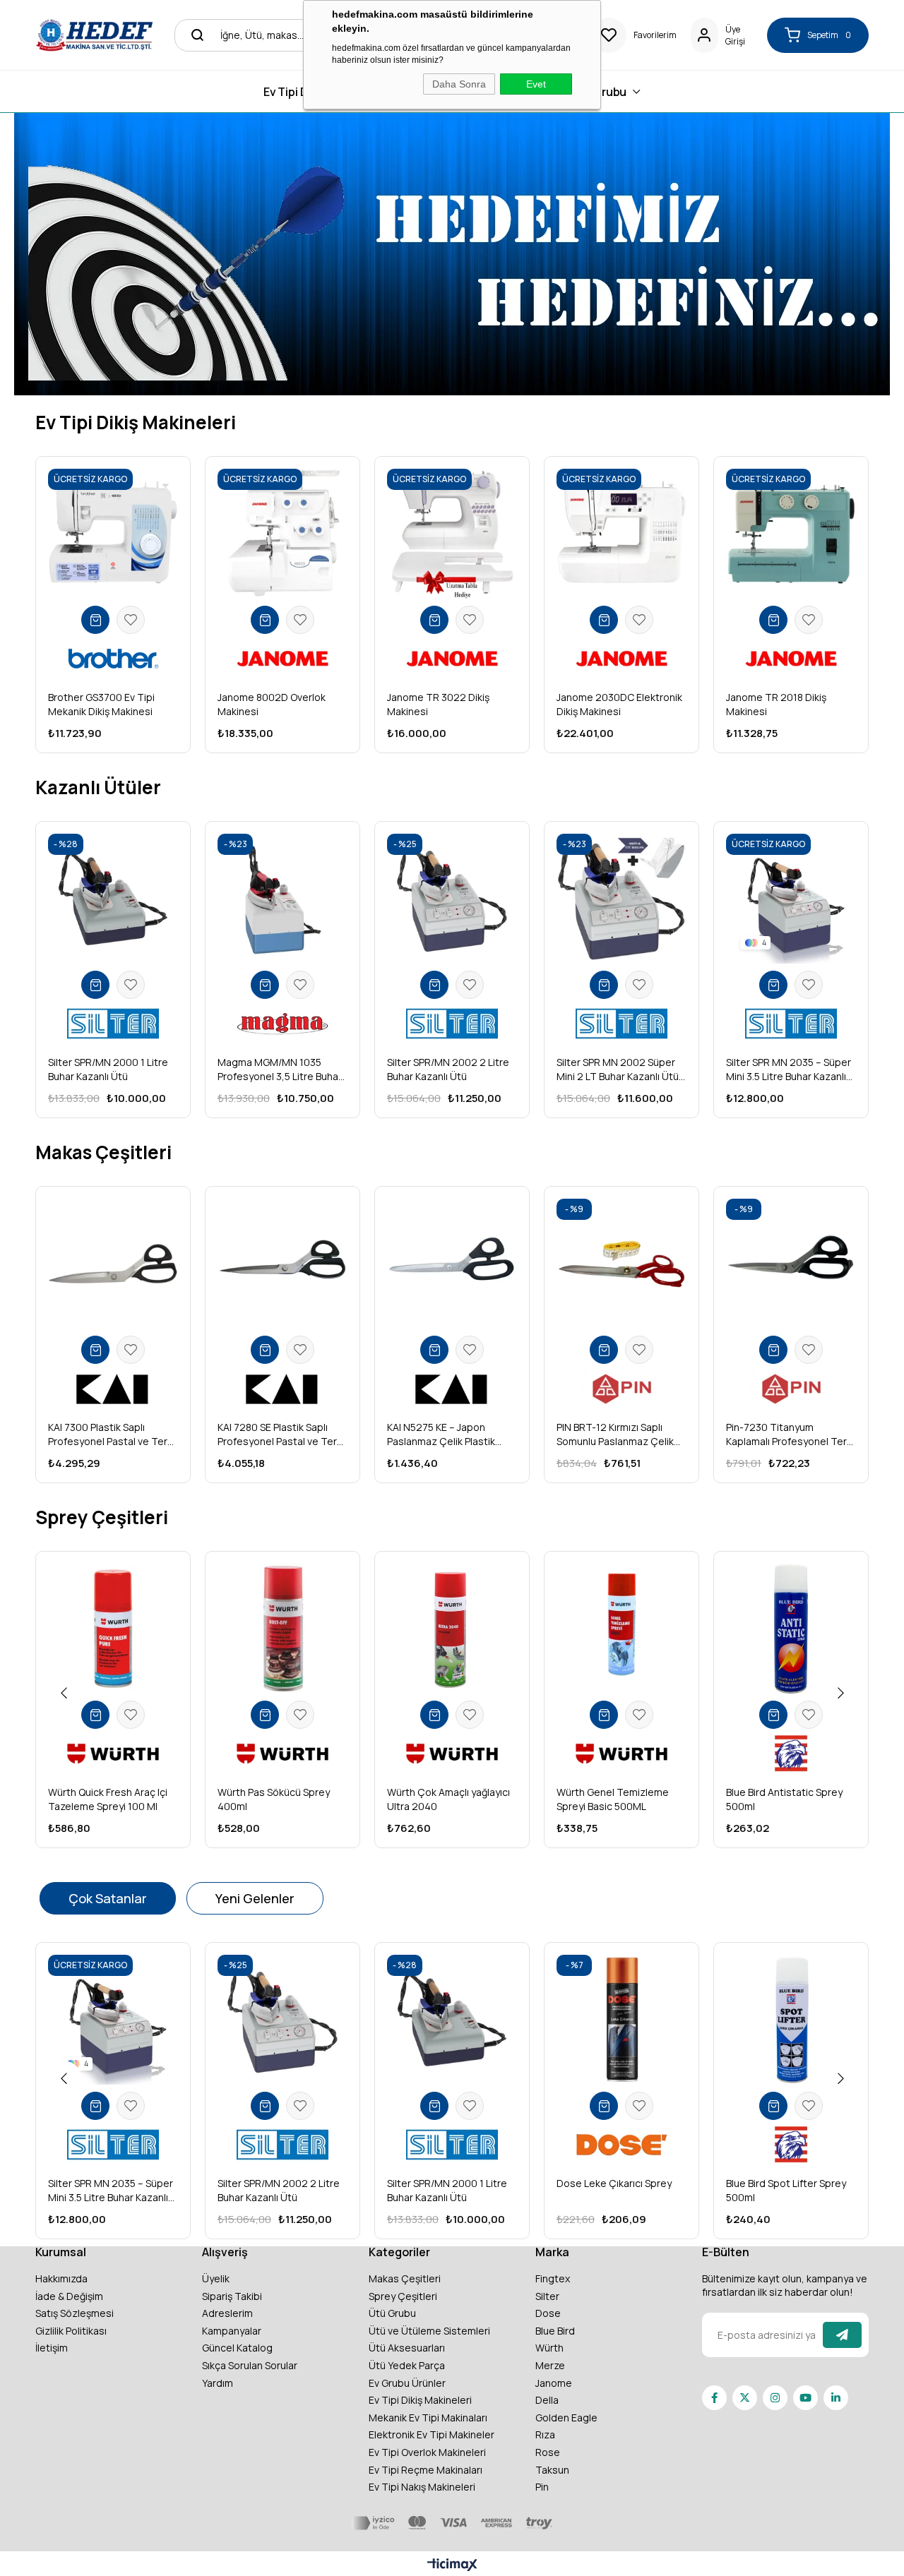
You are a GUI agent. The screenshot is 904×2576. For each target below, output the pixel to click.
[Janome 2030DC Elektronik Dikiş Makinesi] (621, 534)
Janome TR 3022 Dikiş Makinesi (438, 704)
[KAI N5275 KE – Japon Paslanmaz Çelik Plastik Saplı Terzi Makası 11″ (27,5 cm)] (452, 1264)
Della (547, 2400)
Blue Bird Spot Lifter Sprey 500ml (786, 2190)
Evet (536, 84)
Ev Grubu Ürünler (407, 2383)
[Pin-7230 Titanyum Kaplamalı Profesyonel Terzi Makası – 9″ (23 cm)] (791, 1264)
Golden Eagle (566, 2418)
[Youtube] (805, 2398)
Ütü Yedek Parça (407, 2365)
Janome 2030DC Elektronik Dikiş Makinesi (619, 704)
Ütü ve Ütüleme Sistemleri (429, 2331)
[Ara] (193, 35)
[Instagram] (775, 2398)
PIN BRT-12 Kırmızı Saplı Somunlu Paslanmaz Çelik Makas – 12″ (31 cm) (615, 1434)
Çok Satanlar (108, 1898)
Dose (548, 2313)
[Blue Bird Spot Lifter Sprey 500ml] (791, 2020)
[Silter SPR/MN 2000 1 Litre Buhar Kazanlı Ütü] (113, 899)
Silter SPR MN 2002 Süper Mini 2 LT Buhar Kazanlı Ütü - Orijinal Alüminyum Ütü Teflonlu (621, 1070)
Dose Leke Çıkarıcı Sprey (614, 2183)
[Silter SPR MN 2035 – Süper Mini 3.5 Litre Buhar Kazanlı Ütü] (791, 899)
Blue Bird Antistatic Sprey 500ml (784, 1799)
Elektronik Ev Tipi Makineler (432, 2434)
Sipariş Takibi (232, 2296)
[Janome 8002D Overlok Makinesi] (282, 534)
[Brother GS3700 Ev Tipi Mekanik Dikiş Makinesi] (113, 534)
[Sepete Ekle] (95, 620)
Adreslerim (227, 2313)
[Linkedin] (836, 2398)
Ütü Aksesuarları (407, 2348)
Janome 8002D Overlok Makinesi (272, 704)
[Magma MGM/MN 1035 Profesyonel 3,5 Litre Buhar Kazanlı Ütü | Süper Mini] (282, 899)
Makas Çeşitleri (405, 2278)
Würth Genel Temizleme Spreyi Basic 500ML (613, 1799)
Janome (554, 2383)
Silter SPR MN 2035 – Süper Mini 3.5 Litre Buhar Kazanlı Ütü (789, 1070)
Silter (547, 2296)
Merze (550, 2365)
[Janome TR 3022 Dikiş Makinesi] (452, 534)
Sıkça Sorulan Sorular (250, 2365)
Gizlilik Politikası (71, 2331)
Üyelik (216, 2278)
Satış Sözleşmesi (75, 2313)
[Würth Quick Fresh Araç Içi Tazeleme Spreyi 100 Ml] (113, 1629)
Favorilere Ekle (131, 620)
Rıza (545, 2434)
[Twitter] (745, 2398)
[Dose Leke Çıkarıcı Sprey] (621, 2020)
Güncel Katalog (237, 2348)
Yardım (218, 2383)
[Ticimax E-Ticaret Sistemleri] (452, 2565)
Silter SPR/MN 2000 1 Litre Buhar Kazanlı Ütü (108, 1069)
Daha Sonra (459, 84)
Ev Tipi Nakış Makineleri (422, 2487)
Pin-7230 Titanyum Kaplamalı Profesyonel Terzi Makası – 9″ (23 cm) (790, 1434)
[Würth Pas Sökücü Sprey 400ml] (282, 1629)
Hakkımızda (61, 2278)
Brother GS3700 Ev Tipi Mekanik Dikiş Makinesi (101, 704)
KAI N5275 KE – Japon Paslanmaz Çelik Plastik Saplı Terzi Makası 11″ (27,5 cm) (448, 1434)
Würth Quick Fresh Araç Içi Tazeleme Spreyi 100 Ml (108, 1799)
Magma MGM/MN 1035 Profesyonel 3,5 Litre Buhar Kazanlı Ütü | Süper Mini (280, 1070)
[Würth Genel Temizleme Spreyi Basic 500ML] (621, 1629)
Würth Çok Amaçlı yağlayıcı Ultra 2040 (448, 1799)
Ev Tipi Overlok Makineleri (427, 2452)
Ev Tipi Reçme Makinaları (426, 2470)
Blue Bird (555, 2331)
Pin (542, 2487)
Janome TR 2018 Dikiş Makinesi (776, 704)
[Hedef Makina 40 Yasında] (94, 35)
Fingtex (553, 2278)
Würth (549, 2348)
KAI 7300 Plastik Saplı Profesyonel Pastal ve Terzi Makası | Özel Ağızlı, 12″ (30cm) (112, 1434)
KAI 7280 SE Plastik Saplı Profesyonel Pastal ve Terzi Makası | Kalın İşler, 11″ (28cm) (281, 1434)
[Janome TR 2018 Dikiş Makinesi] (791, 534)
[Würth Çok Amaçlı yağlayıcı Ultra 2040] (452, 1629)
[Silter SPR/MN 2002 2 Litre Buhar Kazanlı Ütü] (452, 899)
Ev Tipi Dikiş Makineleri (420, 2400)
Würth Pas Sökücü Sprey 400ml (274, 1799)
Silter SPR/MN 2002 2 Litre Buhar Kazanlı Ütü (448, 1069)
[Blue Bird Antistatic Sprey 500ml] (791, 1629)
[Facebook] (714, 2398)
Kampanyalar (232, 2331)
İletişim (52, 2348)
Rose (548, 2452)
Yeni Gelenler (255, 1898)
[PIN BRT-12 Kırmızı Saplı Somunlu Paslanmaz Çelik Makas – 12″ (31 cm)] (621, 1264)
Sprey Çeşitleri (403, 2296)
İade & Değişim (69, 2296)
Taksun (552, 2470)
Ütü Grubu (392, 2313)
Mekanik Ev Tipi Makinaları (428, 2418)
